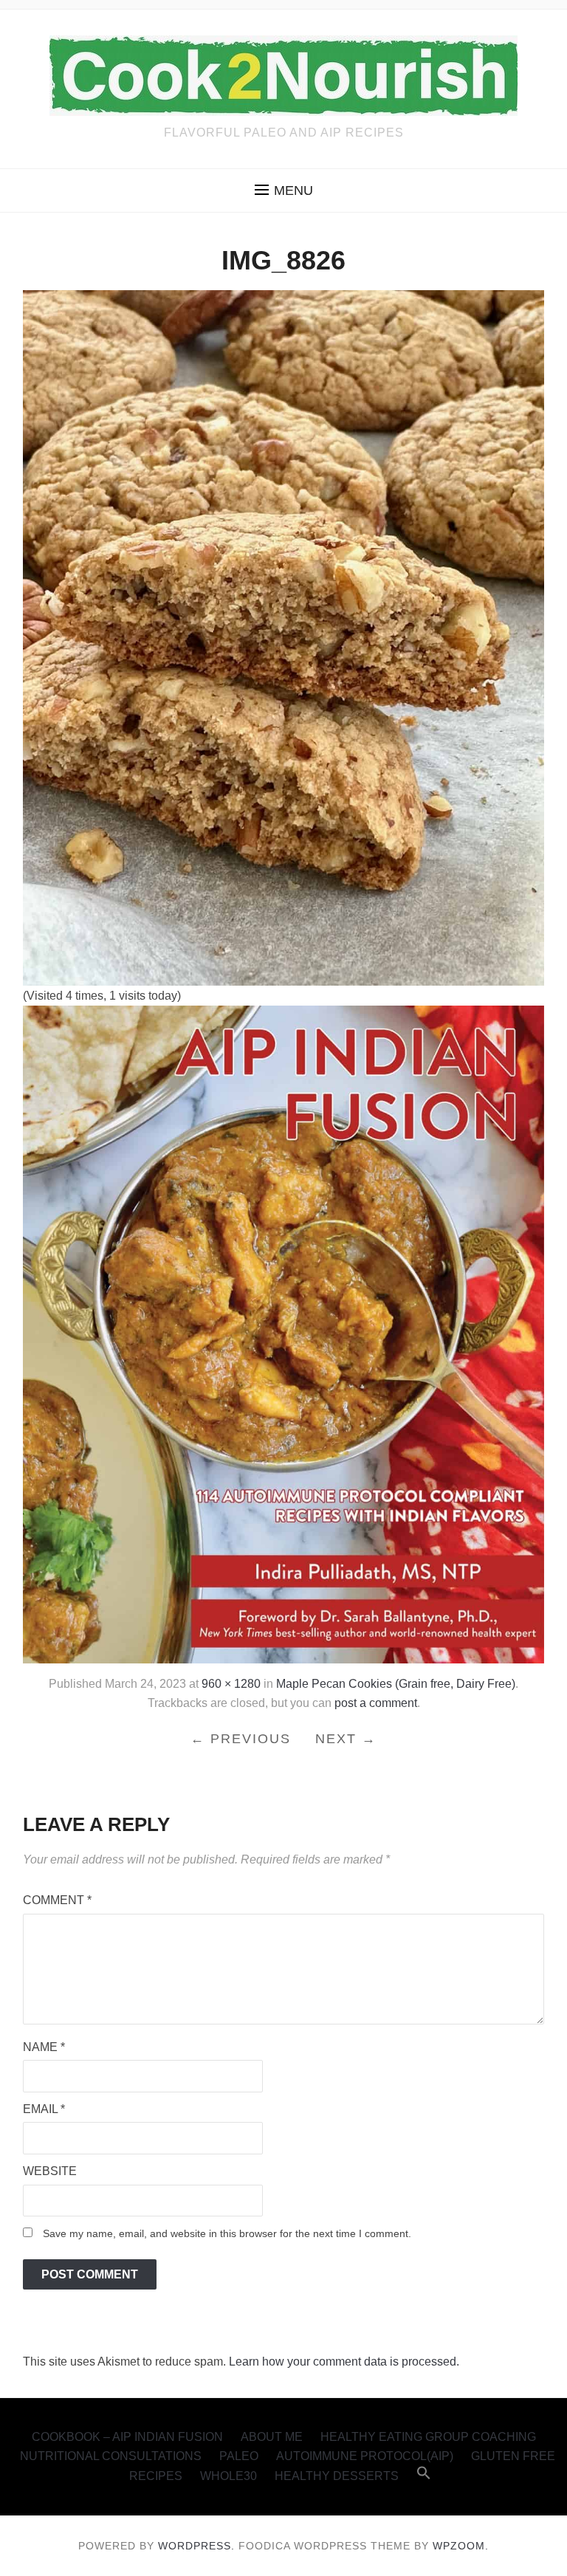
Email (44, 2109)
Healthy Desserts (337, 2476)
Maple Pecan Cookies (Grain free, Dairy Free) (396, 1684)
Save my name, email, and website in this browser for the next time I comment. (227, 2233)
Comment (57, 1900)
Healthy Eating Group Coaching (428, 2437)
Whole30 (228, 2476)
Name (44, 2047)
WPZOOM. (461, 2546)
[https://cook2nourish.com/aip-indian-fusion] (284, 1334)
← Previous (241, 1739)
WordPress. (196, 2546)
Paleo (239, 2456)
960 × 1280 (231, 1684)
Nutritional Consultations (111, 2456)
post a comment (376, 1703)
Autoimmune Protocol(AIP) (365, 2456)
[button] (284, 190)
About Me (272, 2437)
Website (50, 2171)
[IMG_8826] (284, 637)
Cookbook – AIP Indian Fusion (127, 2437)
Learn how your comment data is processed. (344, 2362)
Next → (346, 1739)
